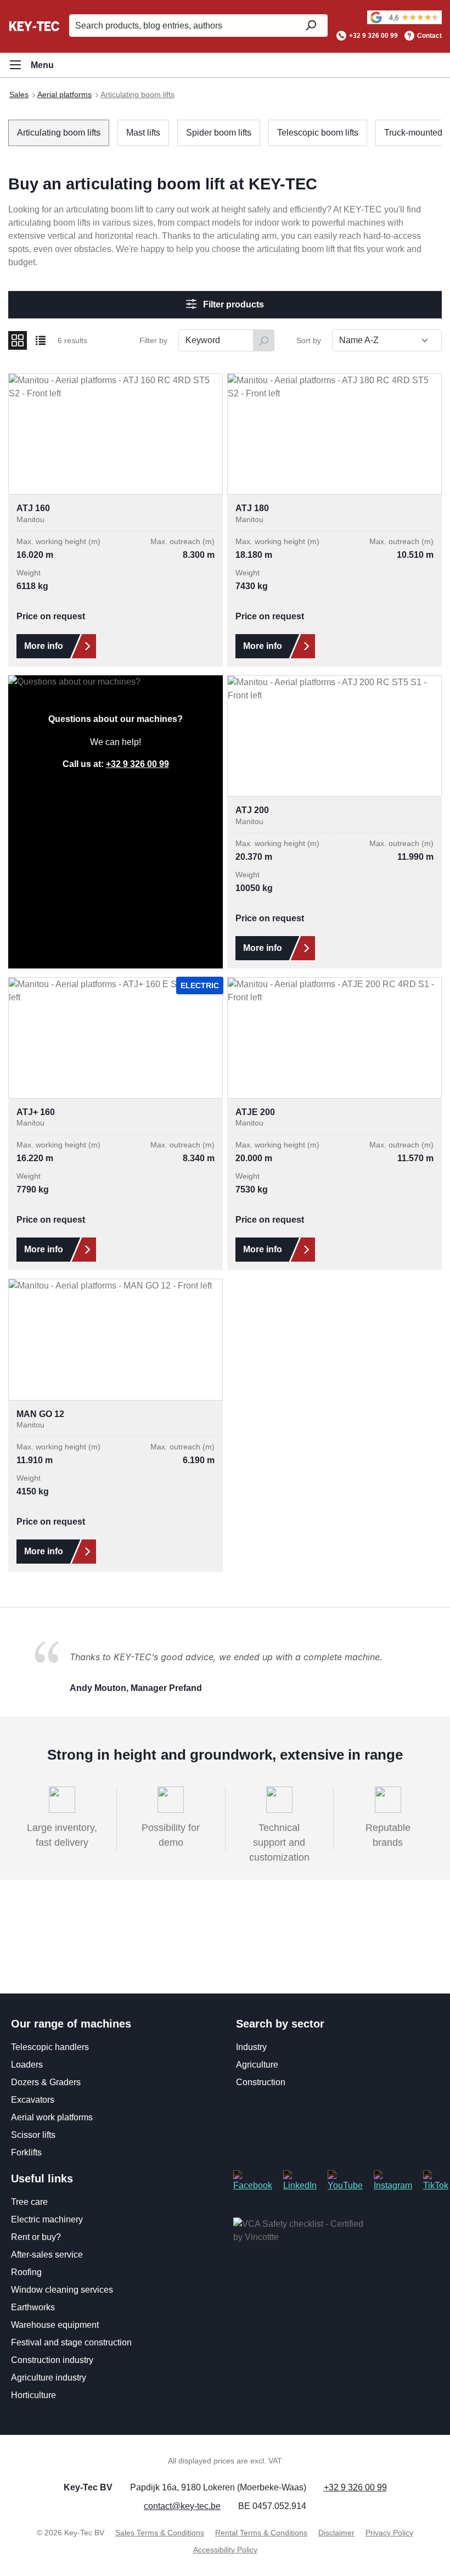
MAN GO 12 (40, 1414)
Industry (251, 2047)
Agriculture (257, 2065)
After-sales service (47, 2255)
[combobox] (181, 26)
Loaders (27, 2065)
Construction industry (52, 2360)
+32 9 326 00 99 (373, 36)
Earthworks (33, 2307)
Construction (261, 2082)
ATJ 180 (252, 508)
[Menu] (31, 65)
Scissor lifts (33, 2135)
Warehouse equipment (55, 2325)
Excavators (33, 2100)
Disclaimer (336, 2533)
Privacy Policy (389, 2533)
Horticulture (33, 2395)
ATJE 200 (255, 1112)
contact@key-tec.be (182, 2506)
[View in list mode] (41, 340)
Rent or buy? (36, 2237)
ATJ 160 (33, 508)
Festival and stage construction (71, 2342)
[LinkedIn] (300, 2180)
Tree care (29, 2202)
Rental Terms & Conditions (261, 2533)
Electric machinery (47, 2219)
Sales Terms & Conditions (160, 2533)
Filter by (153, 340)
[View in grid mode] (18, 340)
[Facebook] (253, 2180)
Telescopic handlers (50, 2047)
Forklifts (26, 2152)
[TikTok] (436, 2180)
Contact (429, 36)
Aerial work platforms (52, 2117)
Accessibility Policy (225, 2550)
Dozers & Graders (46, 2082)
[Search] (310, 26)
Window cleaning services (62, 2290)
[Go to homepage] (34, 26)
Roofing (26, 2272)
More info (44, 646)
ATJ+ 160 (36, 1112)
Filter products (232, 304)
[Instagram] (393, 2180)
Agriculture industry (49, 2378)
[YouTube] (345, 2180)
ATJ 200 (252, 810)
